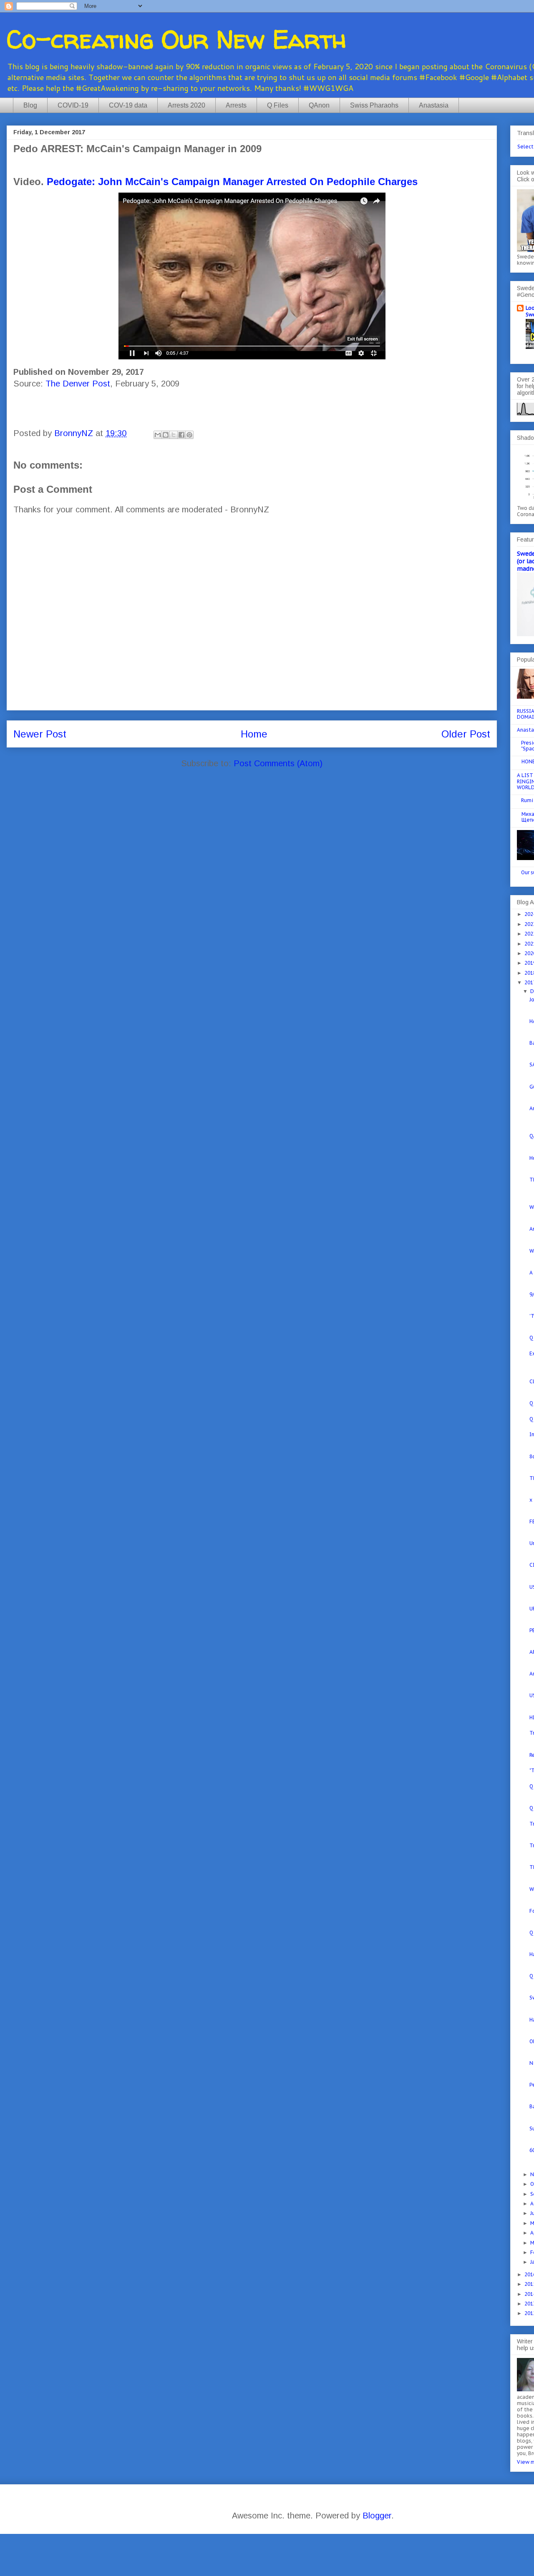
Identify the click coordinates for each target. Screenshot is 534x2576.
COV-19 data (128, 105)
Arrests (236, 105)
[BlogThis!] (166, 435)
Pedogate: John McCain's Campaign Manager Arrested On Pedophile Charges (232, 182)
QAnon (319, 105)
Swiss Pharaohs (374, 105)
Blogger (377, 2516)
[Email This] (158, 435)
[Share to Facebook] (181, 435)
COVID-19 (73, 105)
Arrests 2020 (186, 105)
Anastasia (434, 105)
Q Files (278, 105)
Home (254, 734)
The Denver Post (78, 384)
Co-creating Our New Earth (176, 39)
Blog (30, 105)
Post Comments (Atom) (278, 763)
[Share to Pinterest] (189, 435)
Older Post (466, 734)
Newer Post (40, 734)
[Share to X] (174, 435)
